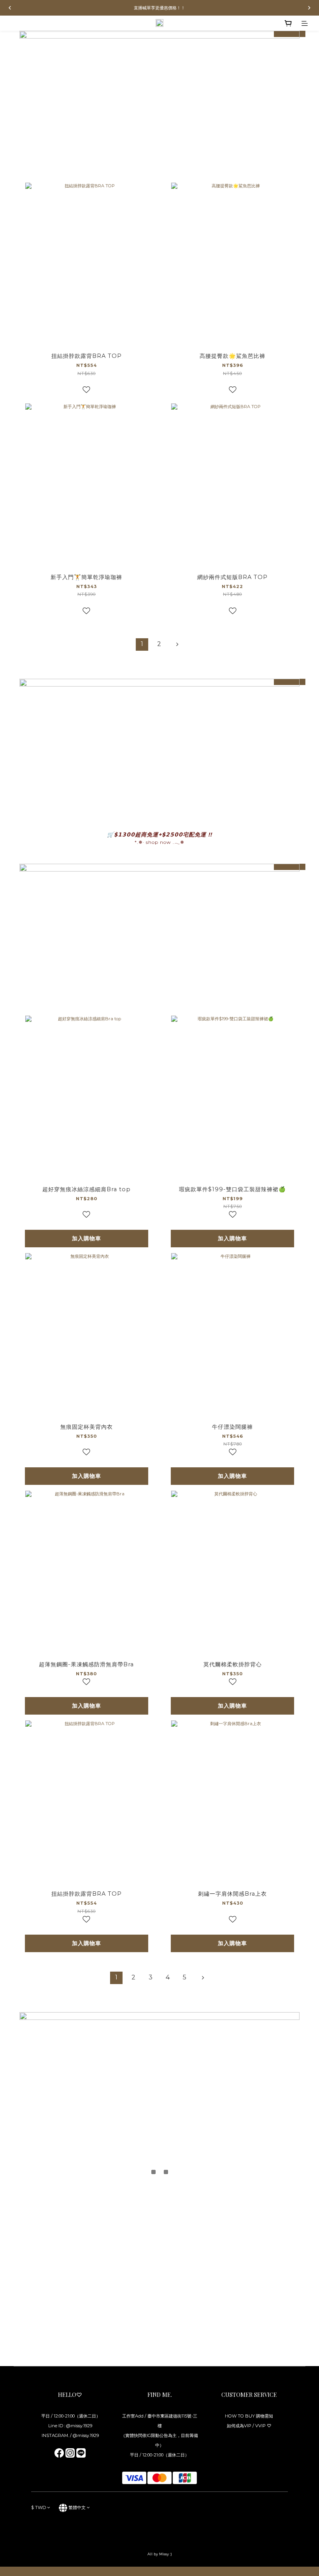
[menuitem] (142, 644)
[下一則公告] (309, 8)
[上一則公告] (10, 8)
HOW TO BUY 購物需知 (249, 2416)
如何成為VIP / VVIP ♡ (249, 2426)
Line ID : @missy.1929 (70, 2426)
